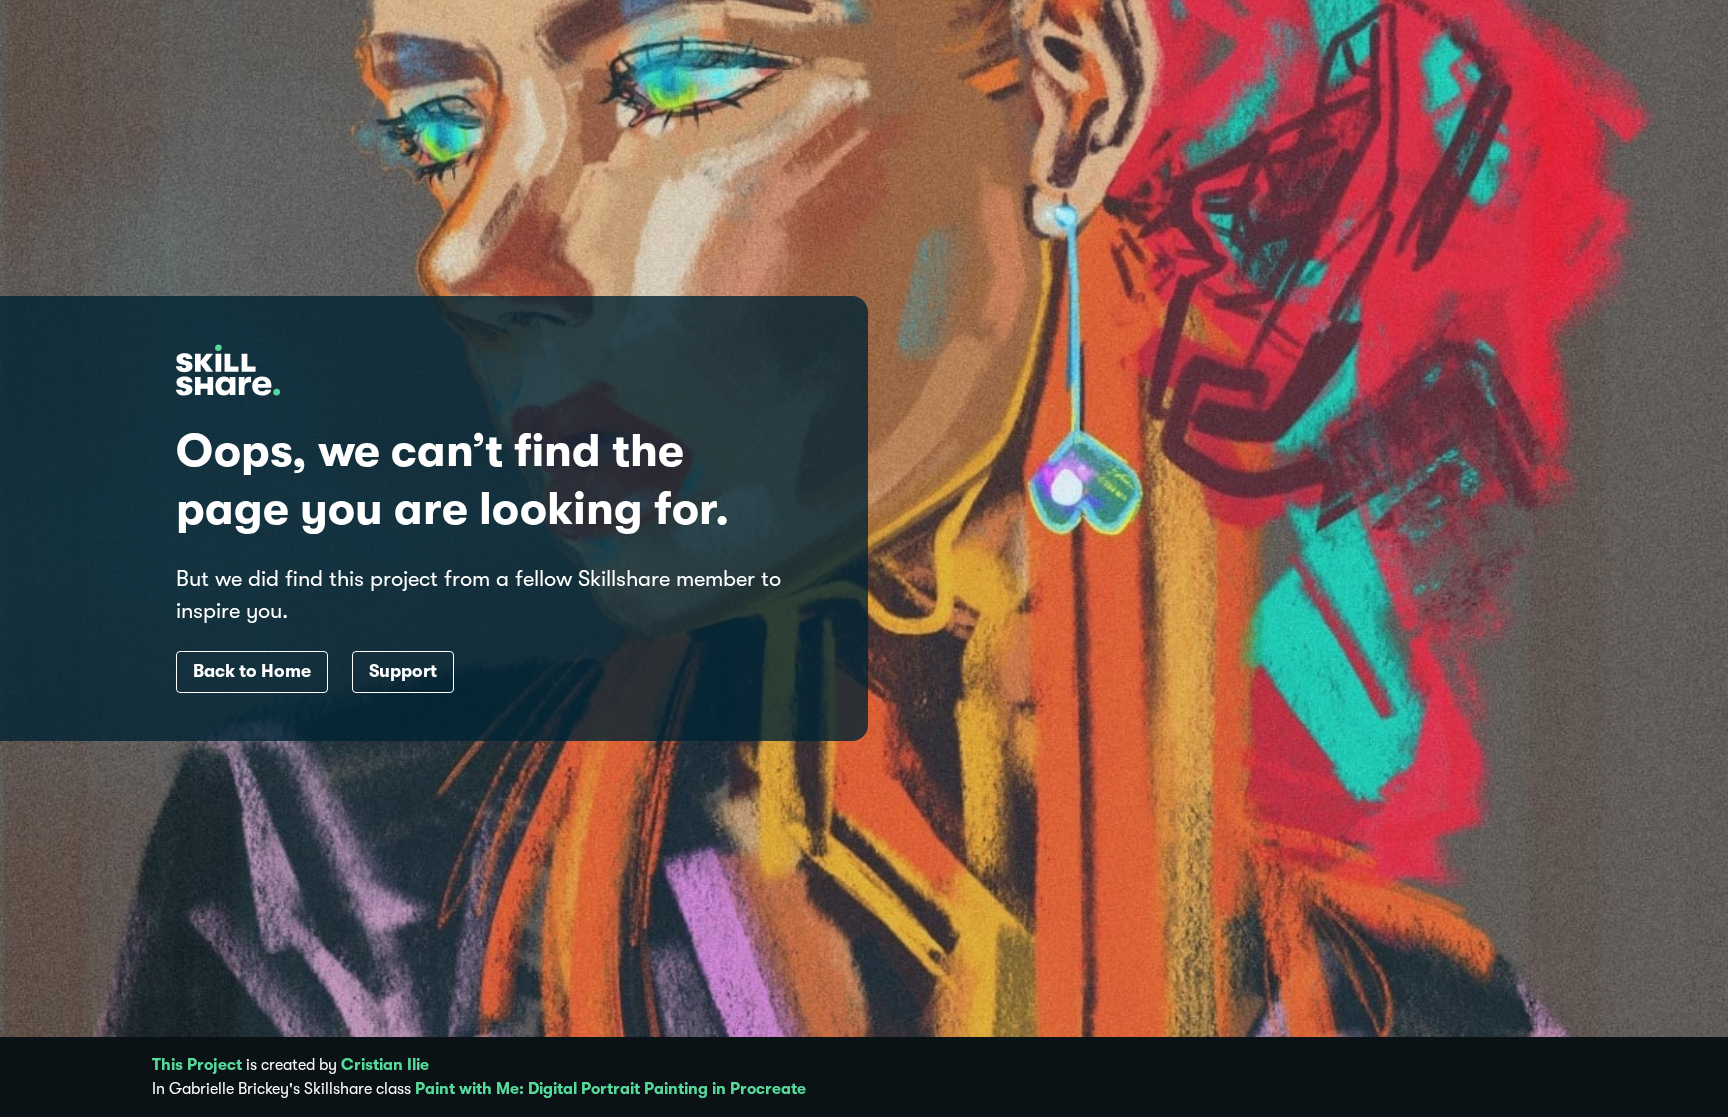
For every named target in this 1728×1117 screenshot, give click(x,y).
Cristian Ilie (385, 1065)
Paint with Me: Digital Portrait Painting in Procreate (610, 1089)
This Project (197, 1065)
